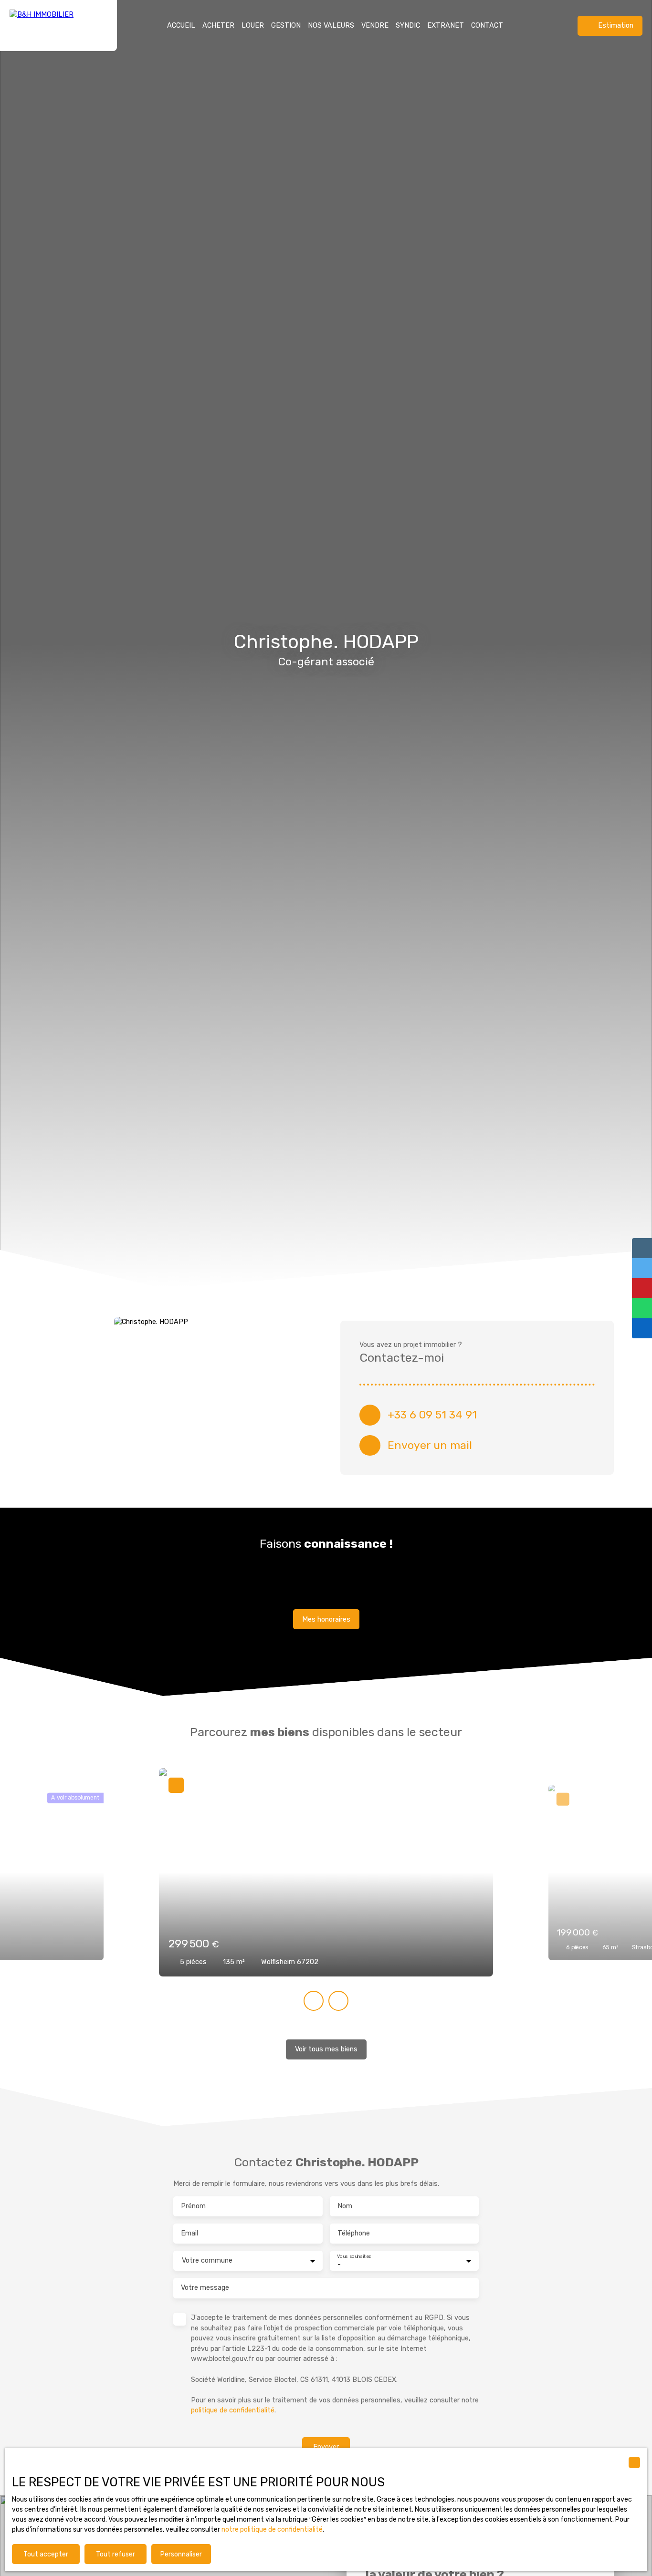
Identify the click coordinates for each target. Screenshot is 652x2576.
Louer (253, 26)
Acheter (218, 26)
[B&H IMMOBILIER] (58, 26)
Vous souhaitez (354, 2256)
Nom (345, 2206)
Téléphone (354, 2233)
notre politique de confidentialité (272, 2529)
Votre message (205, 2288)
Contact (487, 26)
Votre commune (207, 2260)
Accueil (181, 26)
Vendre (375, 26)
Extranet (446, 26)
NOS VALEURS (331, 26)
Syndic (408, 26)
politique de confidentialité (233, 2410)
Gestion (286, 26)
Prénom (193, 2206)
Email (189, 2233)
